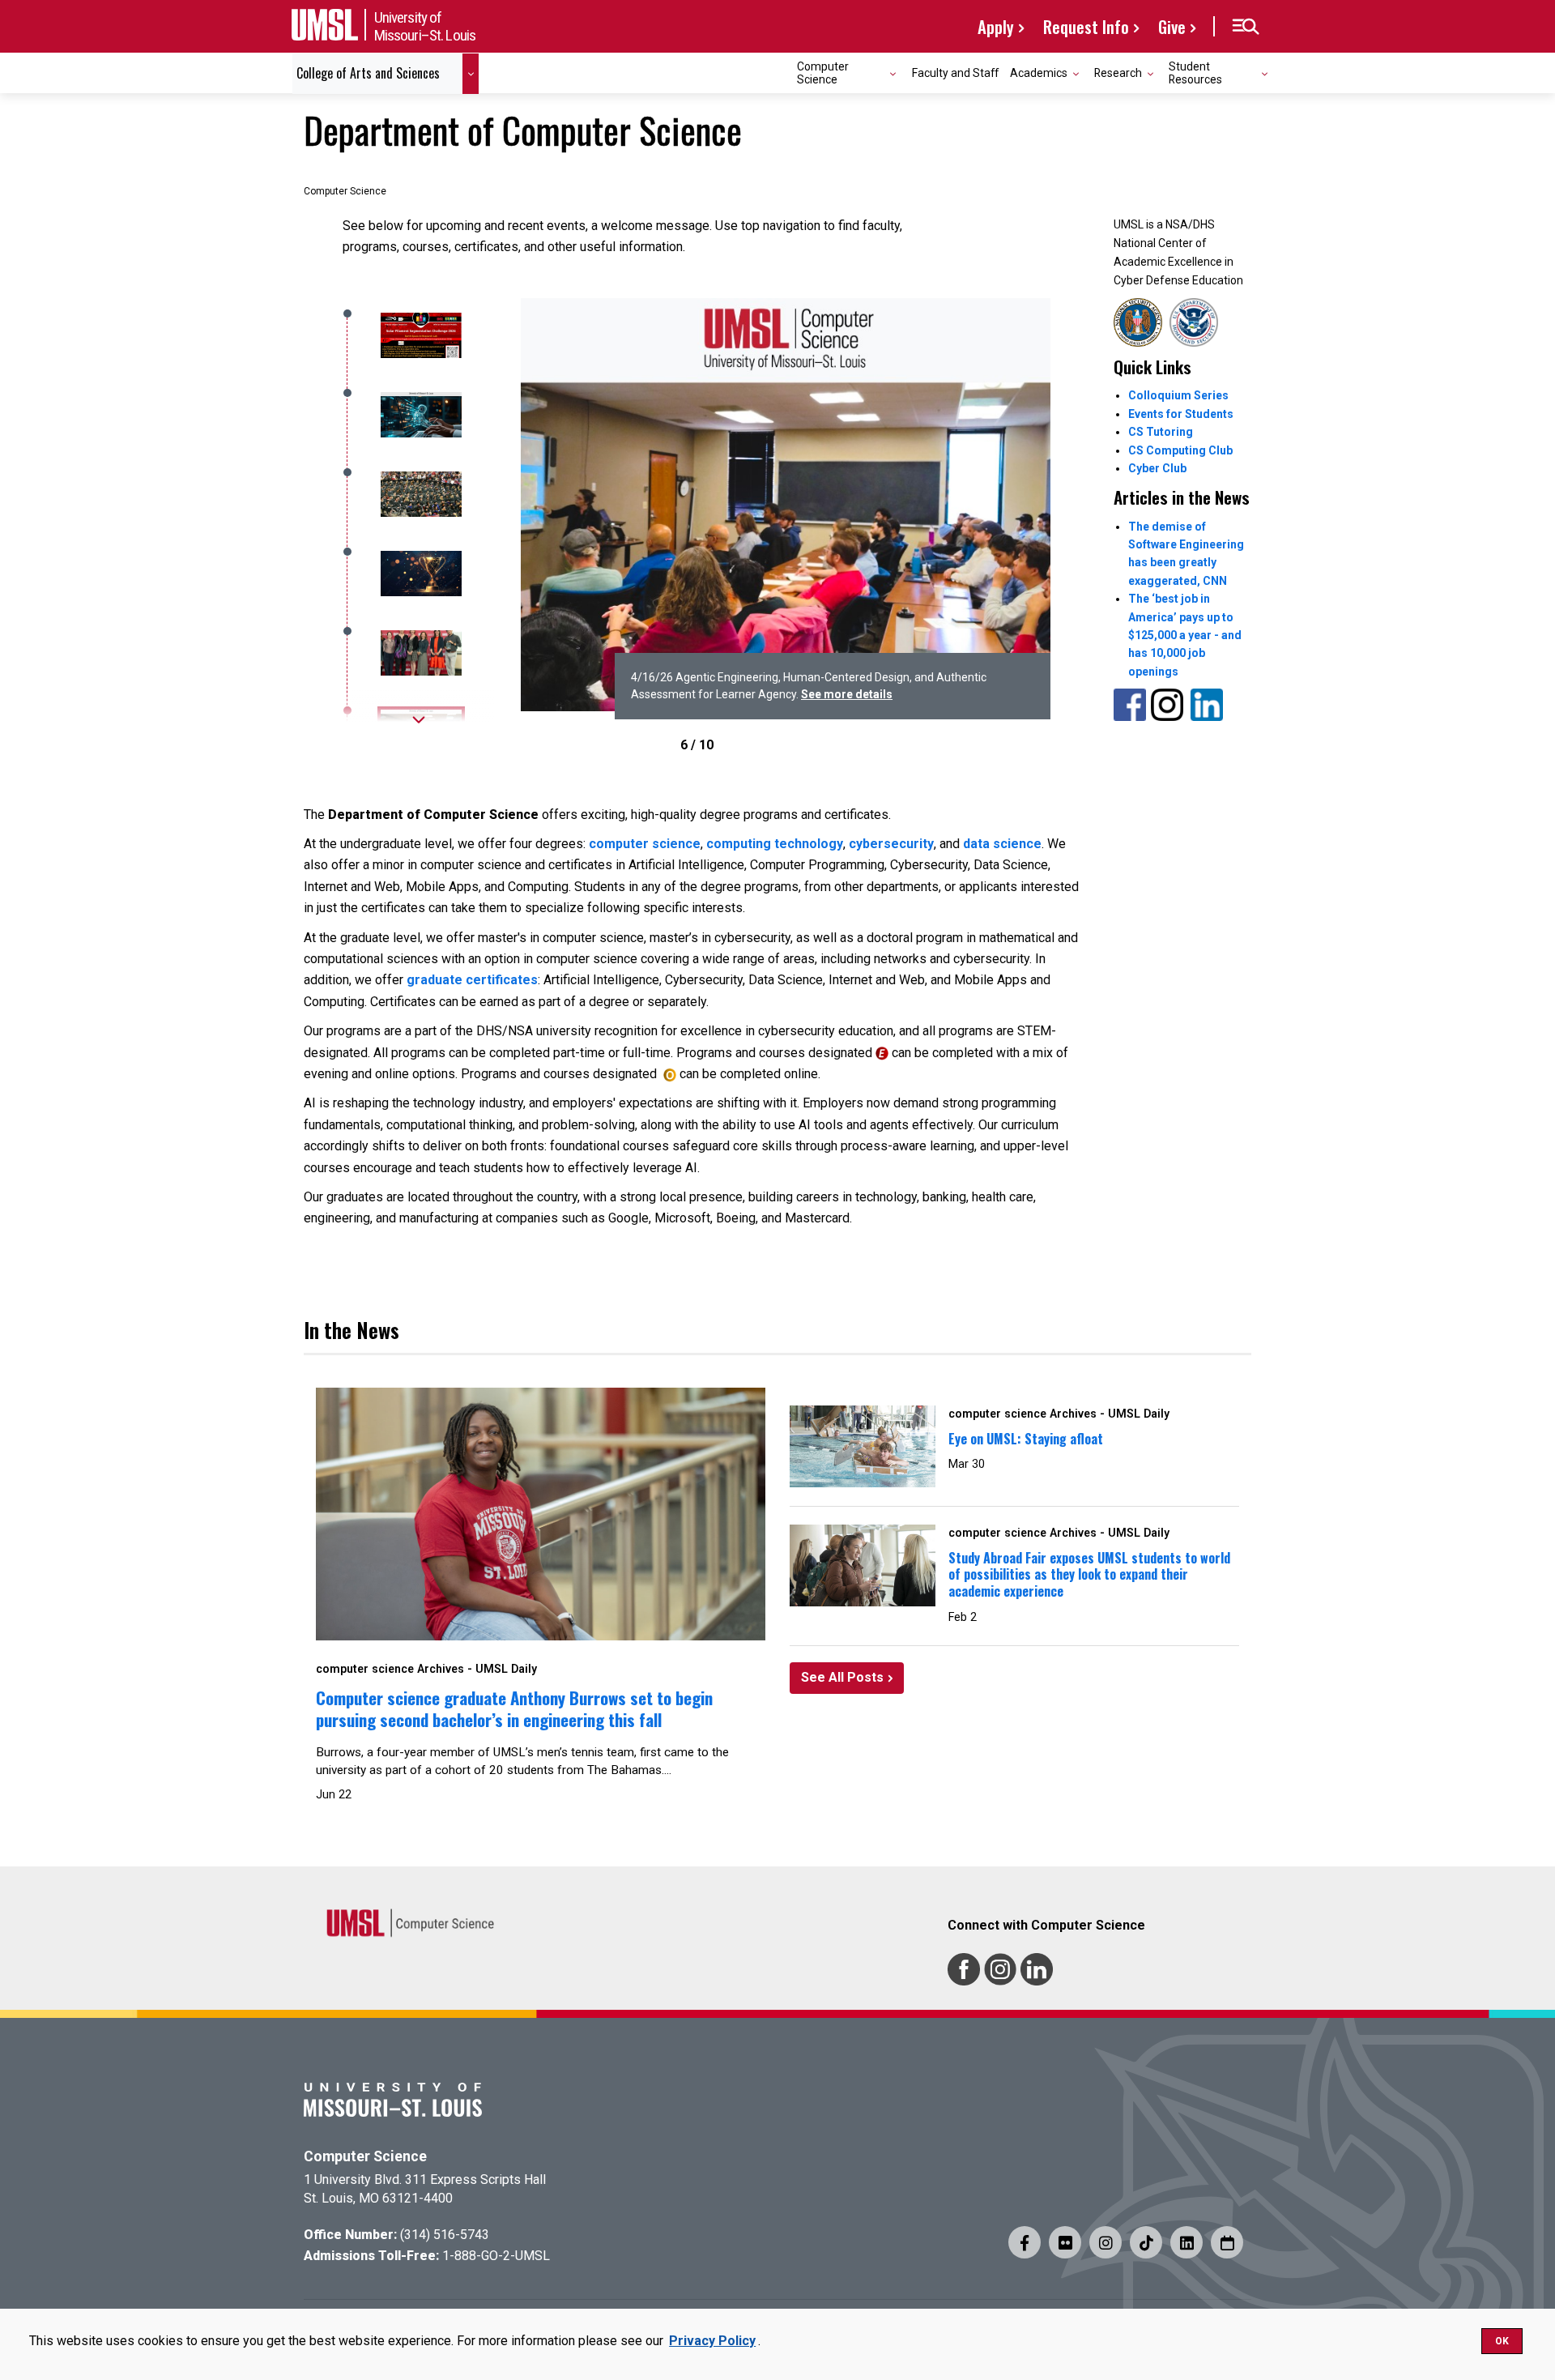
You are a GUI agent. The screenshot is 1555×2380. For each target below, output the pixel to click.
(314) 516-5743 (445, 2235)
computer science (645, 844)
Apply (996, 26)
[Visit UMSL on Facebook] (1025, 2242)
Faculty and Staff (955, 73)
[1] (419, 415)
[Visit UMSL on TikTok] (1146, 2242)
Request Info (1086, 26)
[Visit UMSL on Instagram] (1106, 2242)
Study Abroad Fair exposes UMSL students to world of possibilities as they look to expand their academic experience (1089, 1575)
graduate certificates (472, 980)
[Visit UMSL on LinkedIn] (1186, 2242)
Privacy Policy (712, 2341)
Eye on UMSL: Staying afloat (1026, 1439)
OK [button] (1502, 2341)
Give (1172, 26)
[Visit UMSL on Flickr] (1065, 2242)
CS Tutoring (1161, 432)
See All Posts (842, 1677)
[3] (419, 574)
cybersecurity (891, 844)
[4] (419, 653)
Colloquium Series (1178, 395)
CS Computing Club (1180, 450)
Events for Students (1181, 414)
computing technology (775, 844)
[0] (419, 335)
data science (1002, 844)
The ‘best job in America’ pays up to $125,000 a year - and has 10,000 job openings (1185, 635)
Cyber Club (1157, 468)
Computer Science (365, 2156)
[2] (419, 494)
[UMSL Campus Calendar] (1227, 2242)
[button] (1245, 27)
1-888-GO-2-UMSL (496, 2256)
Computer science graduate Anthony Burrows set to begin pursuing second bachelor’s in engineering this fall (514, 1708)
